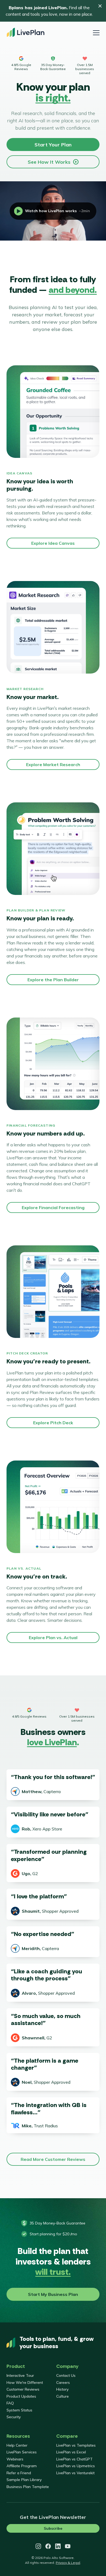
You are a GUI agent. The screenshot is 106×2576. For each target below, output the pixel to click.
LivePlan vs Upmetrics (76, 2466)
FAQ (10, 2403)
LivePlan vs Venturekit (75, 2473)
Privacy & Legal (68, 2563)
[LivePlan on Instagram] (38, 2546)
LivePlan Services (22, 2452)
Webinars (15, 2459)
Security (14, 2417)
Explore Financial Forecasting (53, 1207)
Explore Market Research (53, 764)
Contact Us (66, 2375)
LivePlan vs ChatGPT (74, 2459)
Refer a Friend (19, 2473)
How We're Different (25, 2383)
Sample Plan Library (24, 2480)
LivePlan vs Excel (71, 2452)
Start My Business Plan (53, 2294)
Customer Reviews (23, 2389)
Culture (63, 2396)
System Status (19, 2410)
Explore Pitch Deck (53, 1423)
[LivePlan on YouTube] (68, 2546)
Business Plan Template (28, 2487)
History (62, 2389)
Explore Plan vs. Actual (53, 1638)
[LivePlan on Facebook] (48, 2546)
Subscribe (53, 2528)
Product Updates (21, 2396)
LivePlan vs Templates (76, 2445)
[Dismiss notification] (100, 6)
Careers (63, 2383)
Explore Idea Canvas (53, 543)
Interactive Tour (20, 2375)
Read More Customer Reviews (53, 2159)
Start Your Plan (53, 145)
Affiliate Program (22, 2466)
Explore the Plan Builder (53, 980)
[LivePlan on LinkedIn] (58, 2546)
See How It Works (49, 162)
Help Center (17, 2445)
